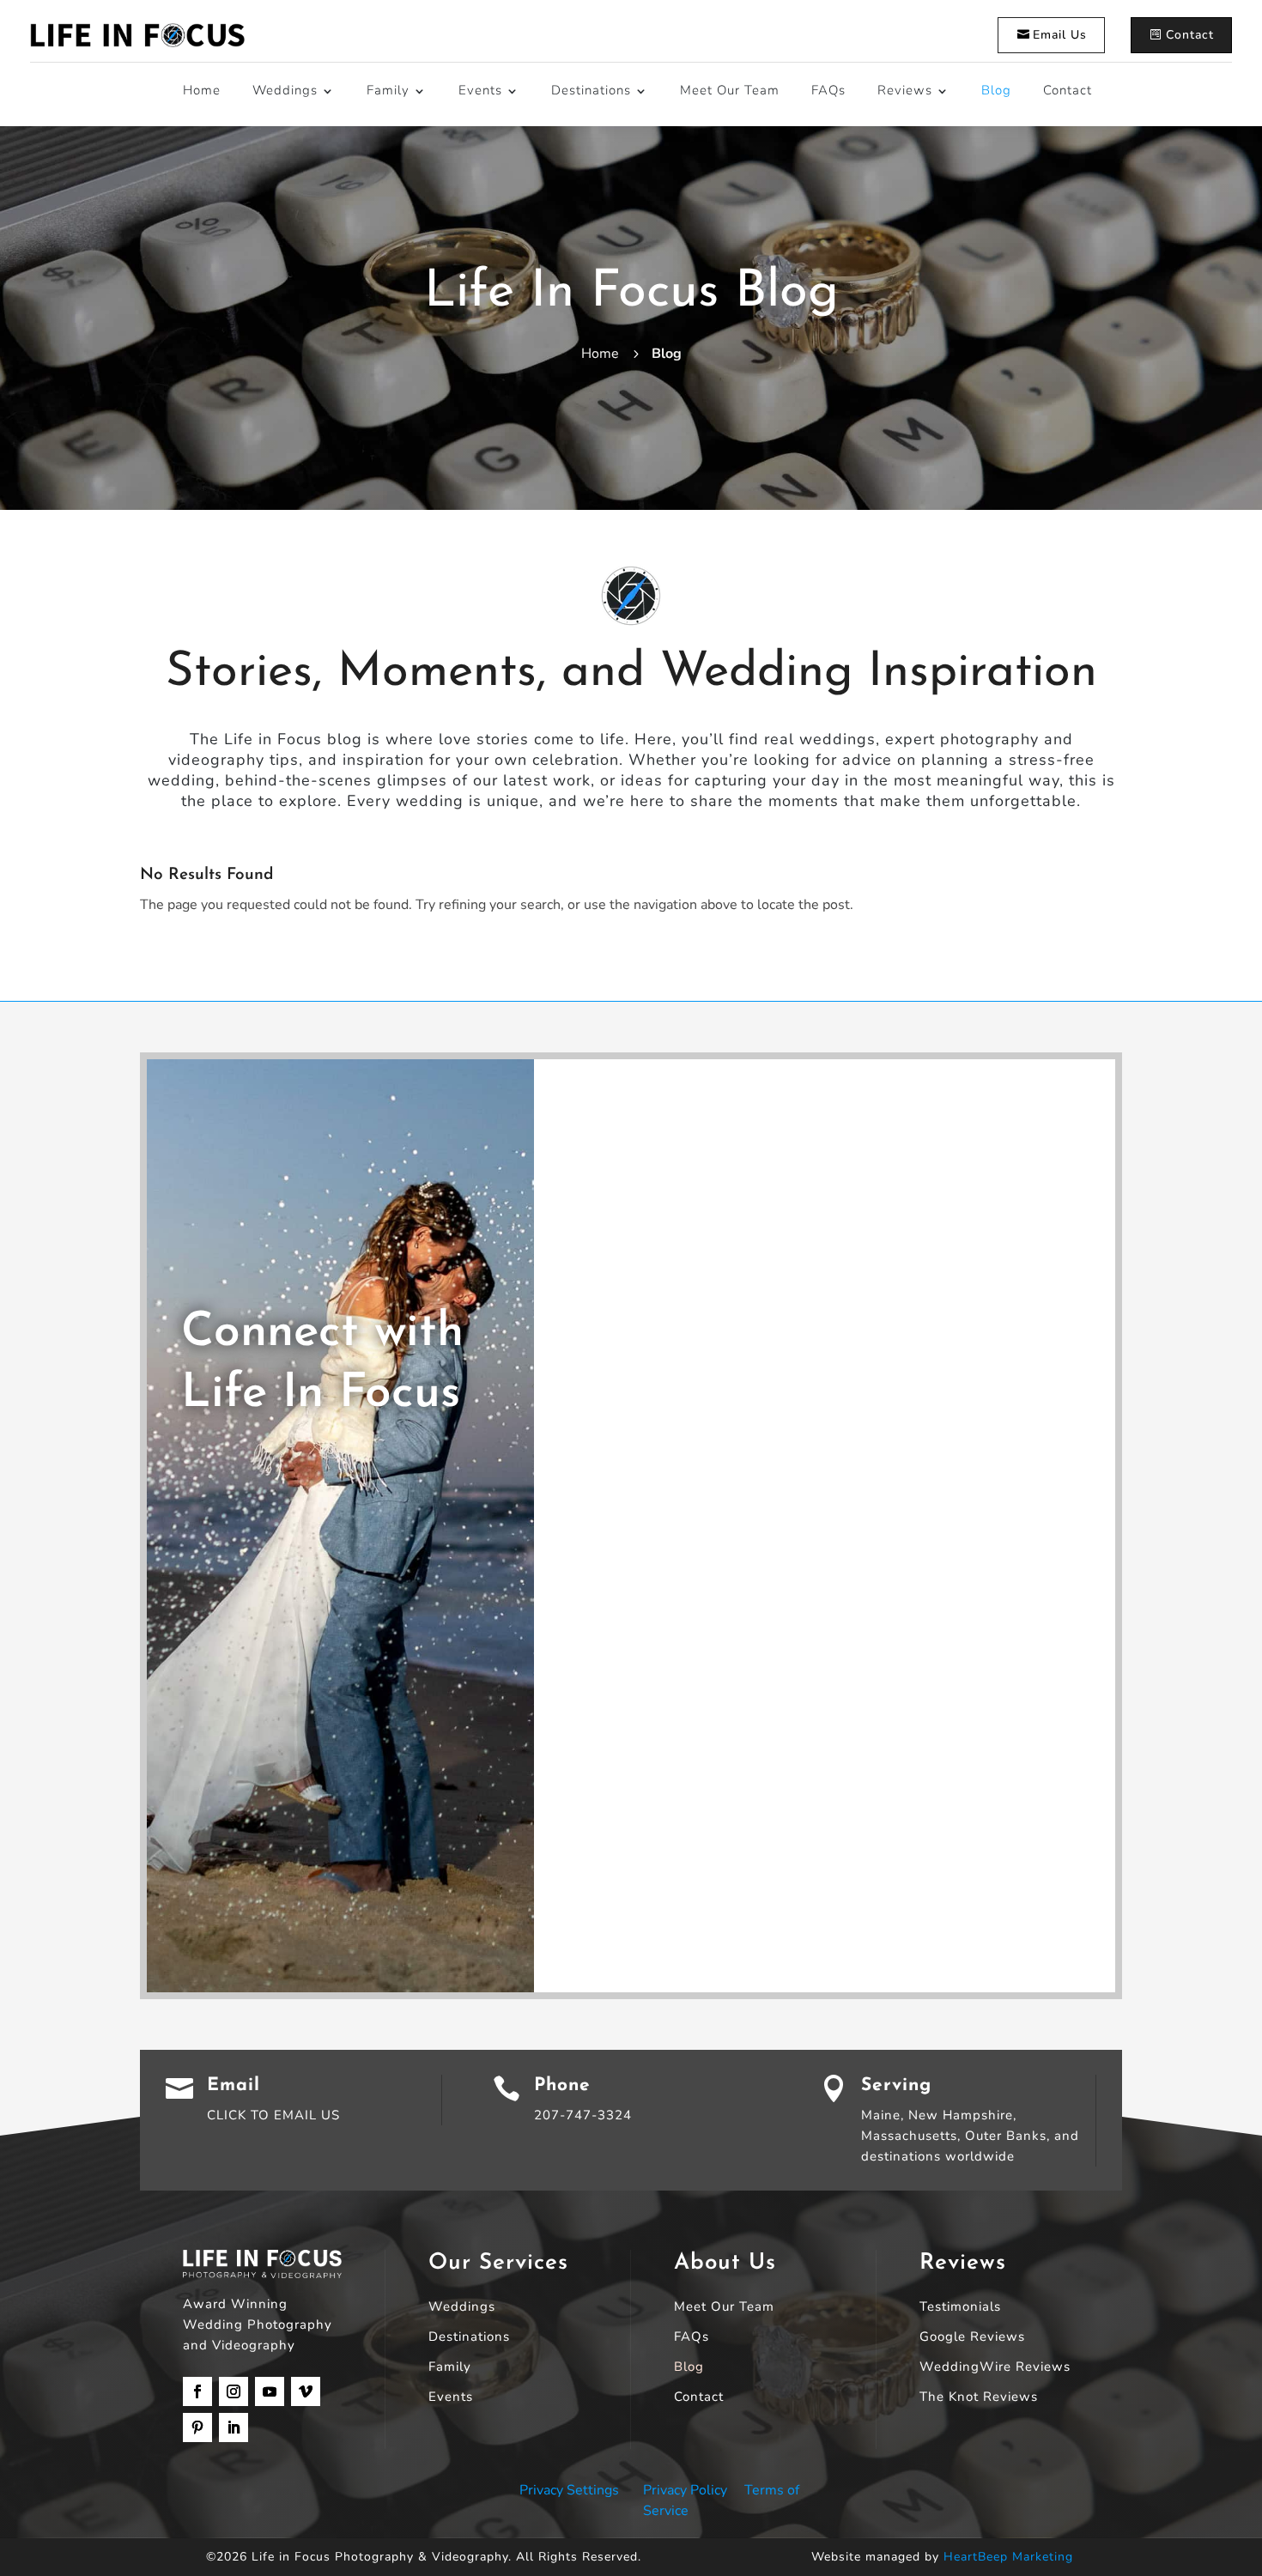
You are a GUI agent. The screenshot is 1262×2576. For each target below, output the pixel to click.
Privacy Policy (685, 2490)
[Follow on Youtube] (270, 2391)
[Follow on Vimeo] (306, 2391)
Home (202, 90)
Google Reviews (972, 2338)
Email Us (1060, 35)
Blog (996, 90)
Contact (1190, 35)
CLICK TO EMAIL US (273, 2115)
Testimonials (960, 2308)
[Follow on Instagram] (234, 2391)
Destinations (591, 90)
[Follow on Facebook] (197, 2391)
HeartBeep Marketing (1008, 2557)
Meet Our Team (730, 90)
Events (480, 90)
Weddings (285, 90)
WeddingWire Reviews (995, 2368)
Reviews (905, 90)
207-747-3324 (583, 2115)
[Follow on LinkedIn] (234, 2428)
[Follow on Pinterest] (197, 2428)
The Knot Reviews (979, 2398)
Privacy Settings (569, 2490)
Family (388, 90)
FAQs (828, 90)
